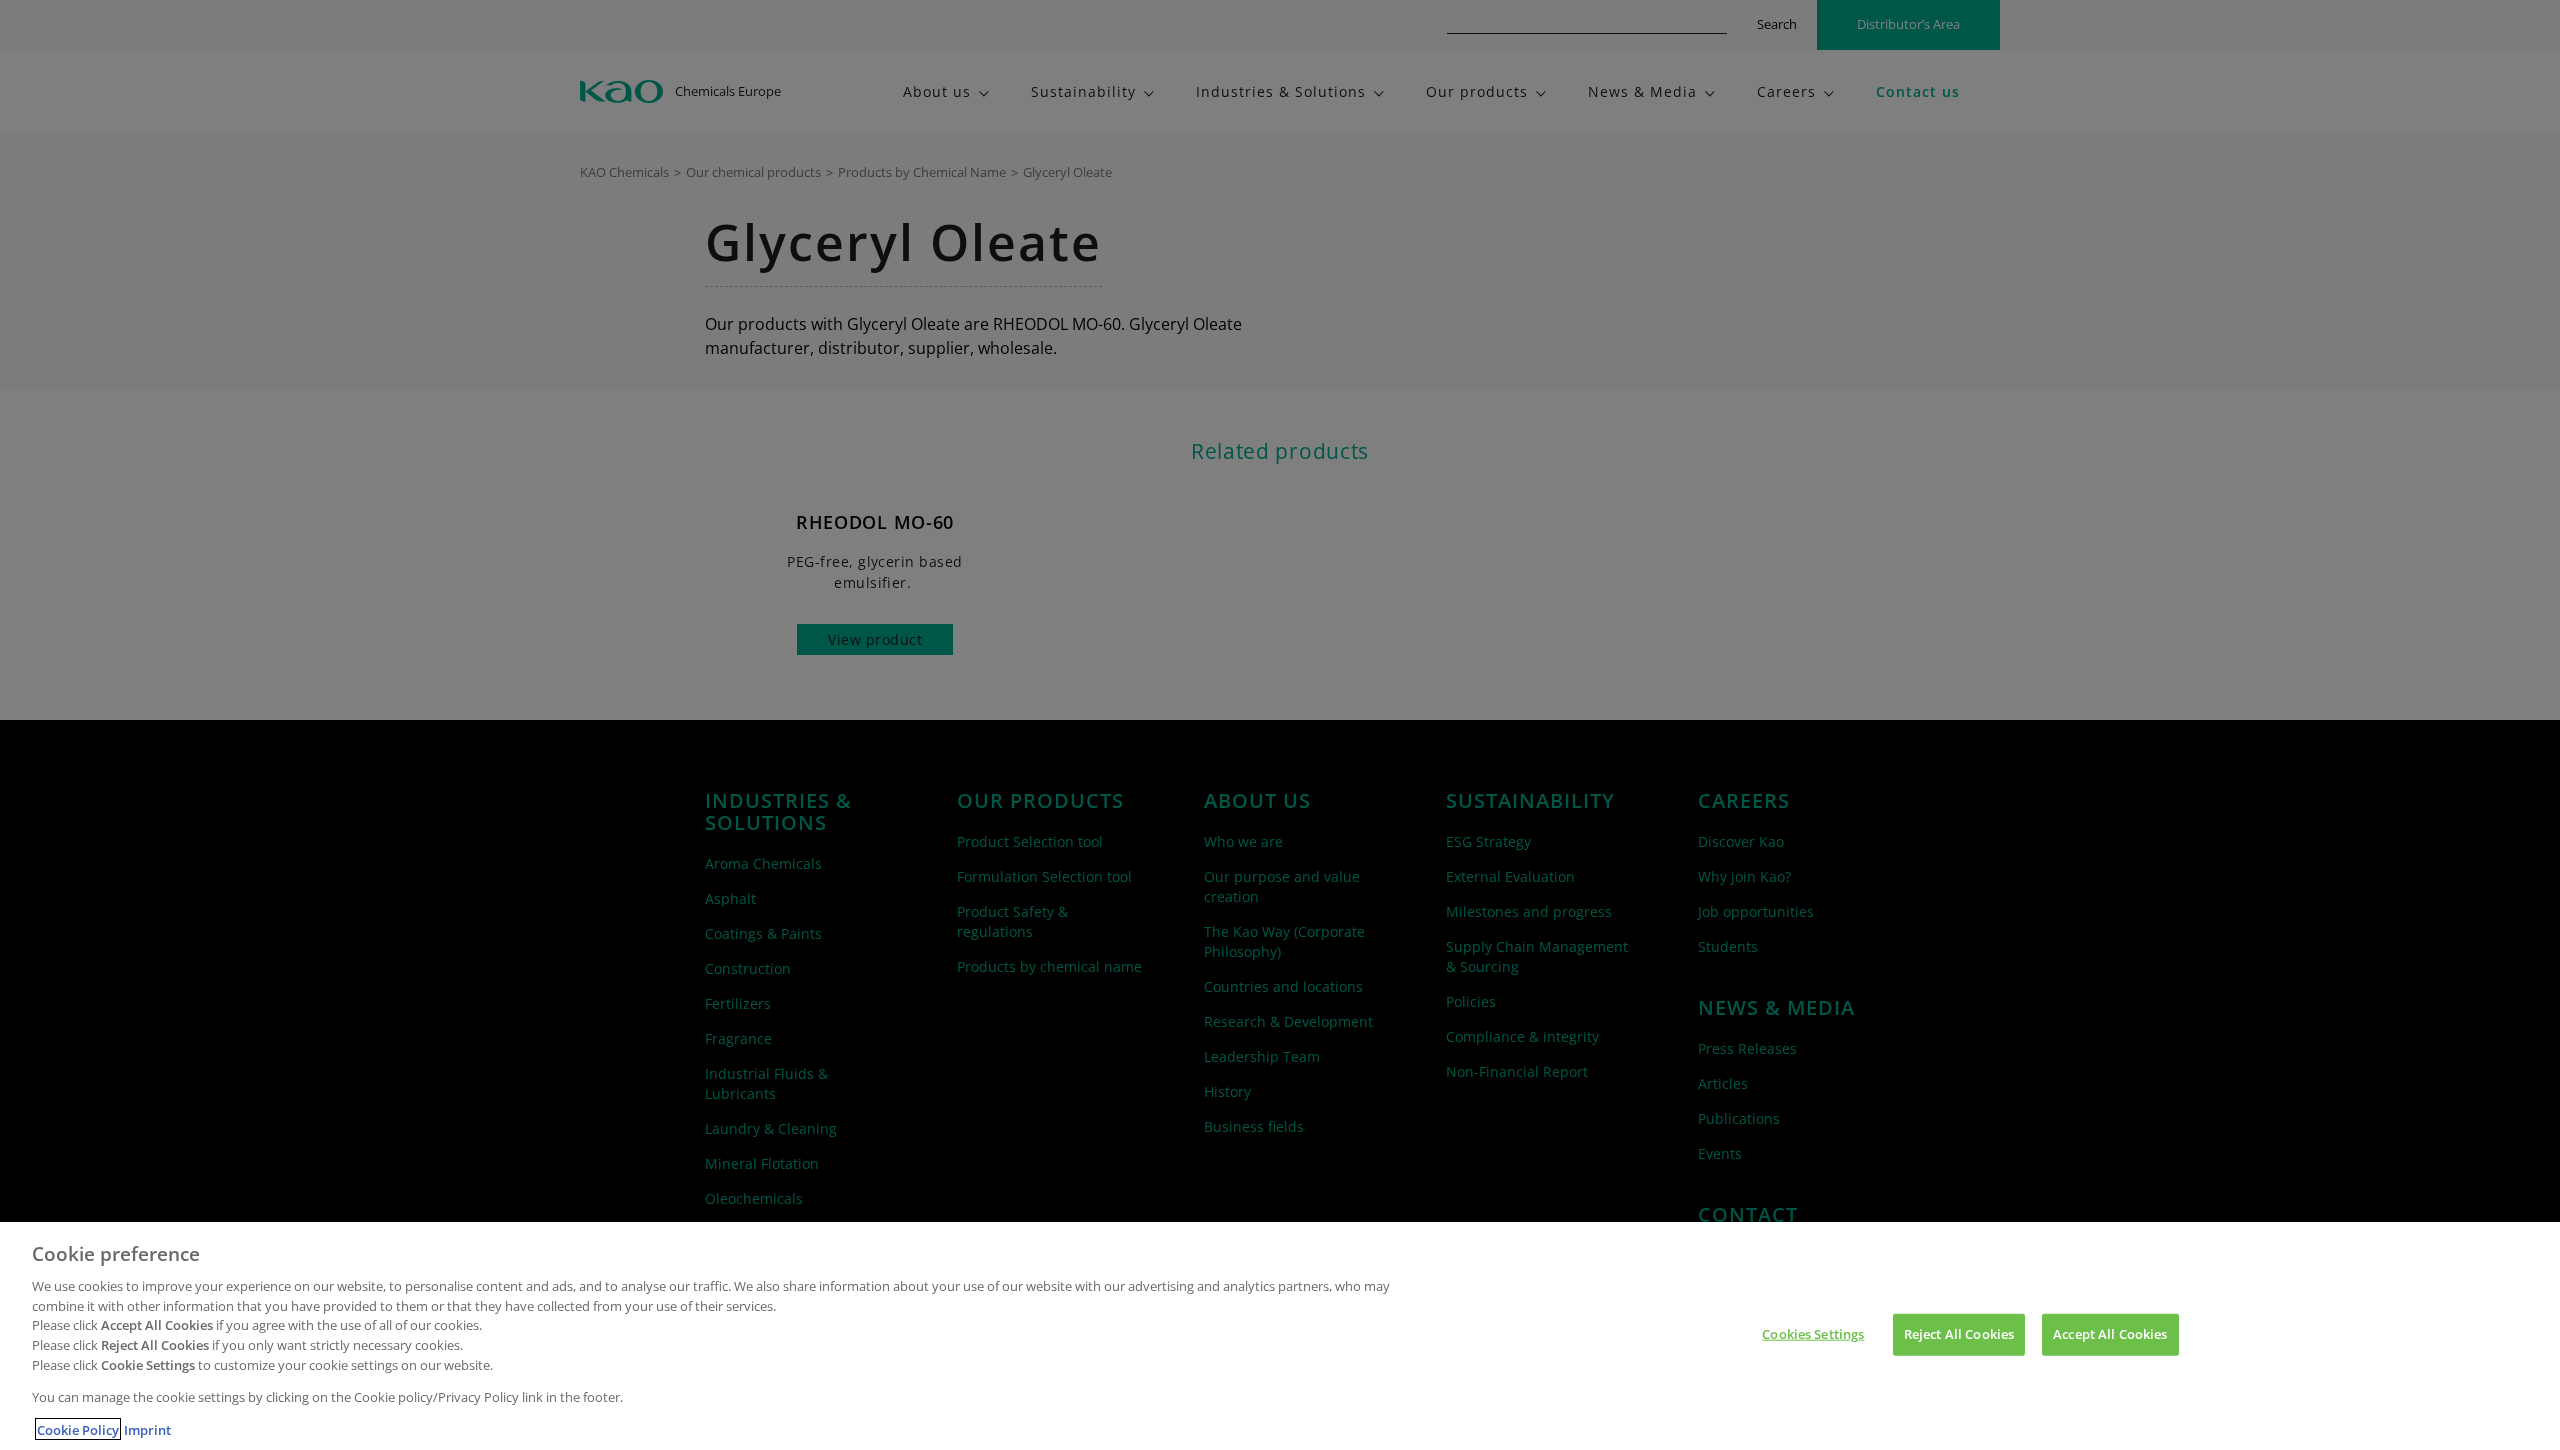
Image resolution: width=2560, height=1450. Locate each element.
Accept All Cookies (2110, 1334)
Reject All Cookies (1959, 1334)
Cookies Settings (1813, 1334)
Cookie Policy (78, 1429)
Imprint (147, 1429)
